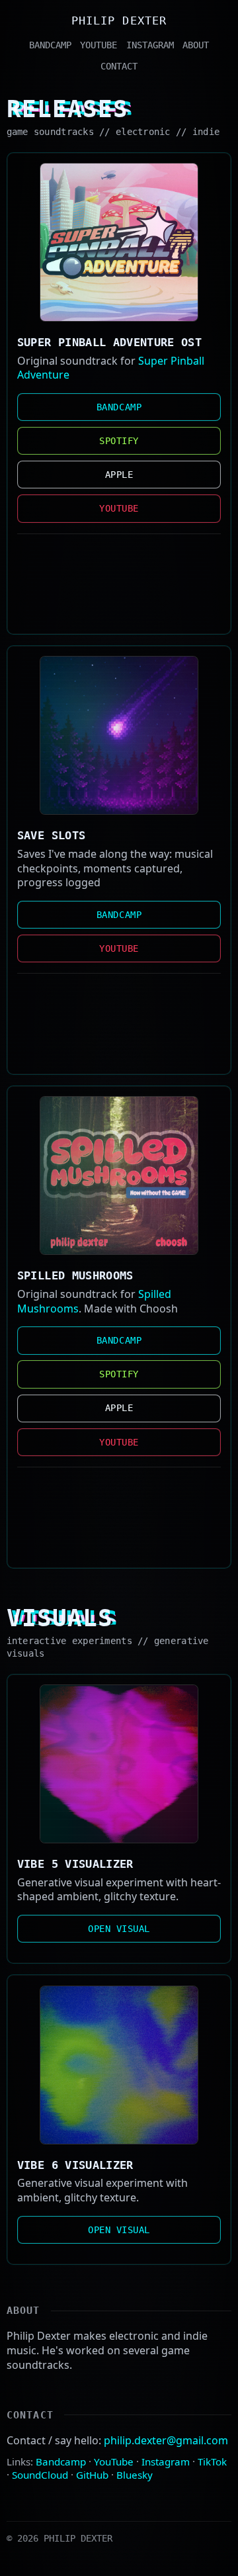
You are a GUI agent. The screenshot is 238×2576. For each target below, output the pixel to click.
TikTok (212, 2461)
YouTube (114, 2461)
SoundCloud (40, 2475)
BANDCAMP (50, 45)
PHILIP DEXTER (119, 21)
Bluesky (135, 2475)
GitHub (92, 2475)
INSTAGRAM (150, 45)
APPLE (119, 475)
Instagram (166, 2461)
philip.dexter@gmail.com (166, 2440)
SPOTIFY (119, 441)
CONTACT (119, 66)
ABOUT (196, 45)
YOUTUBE (99, 45)
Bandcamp (61, 2461)
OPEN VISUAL (119, 1929)
